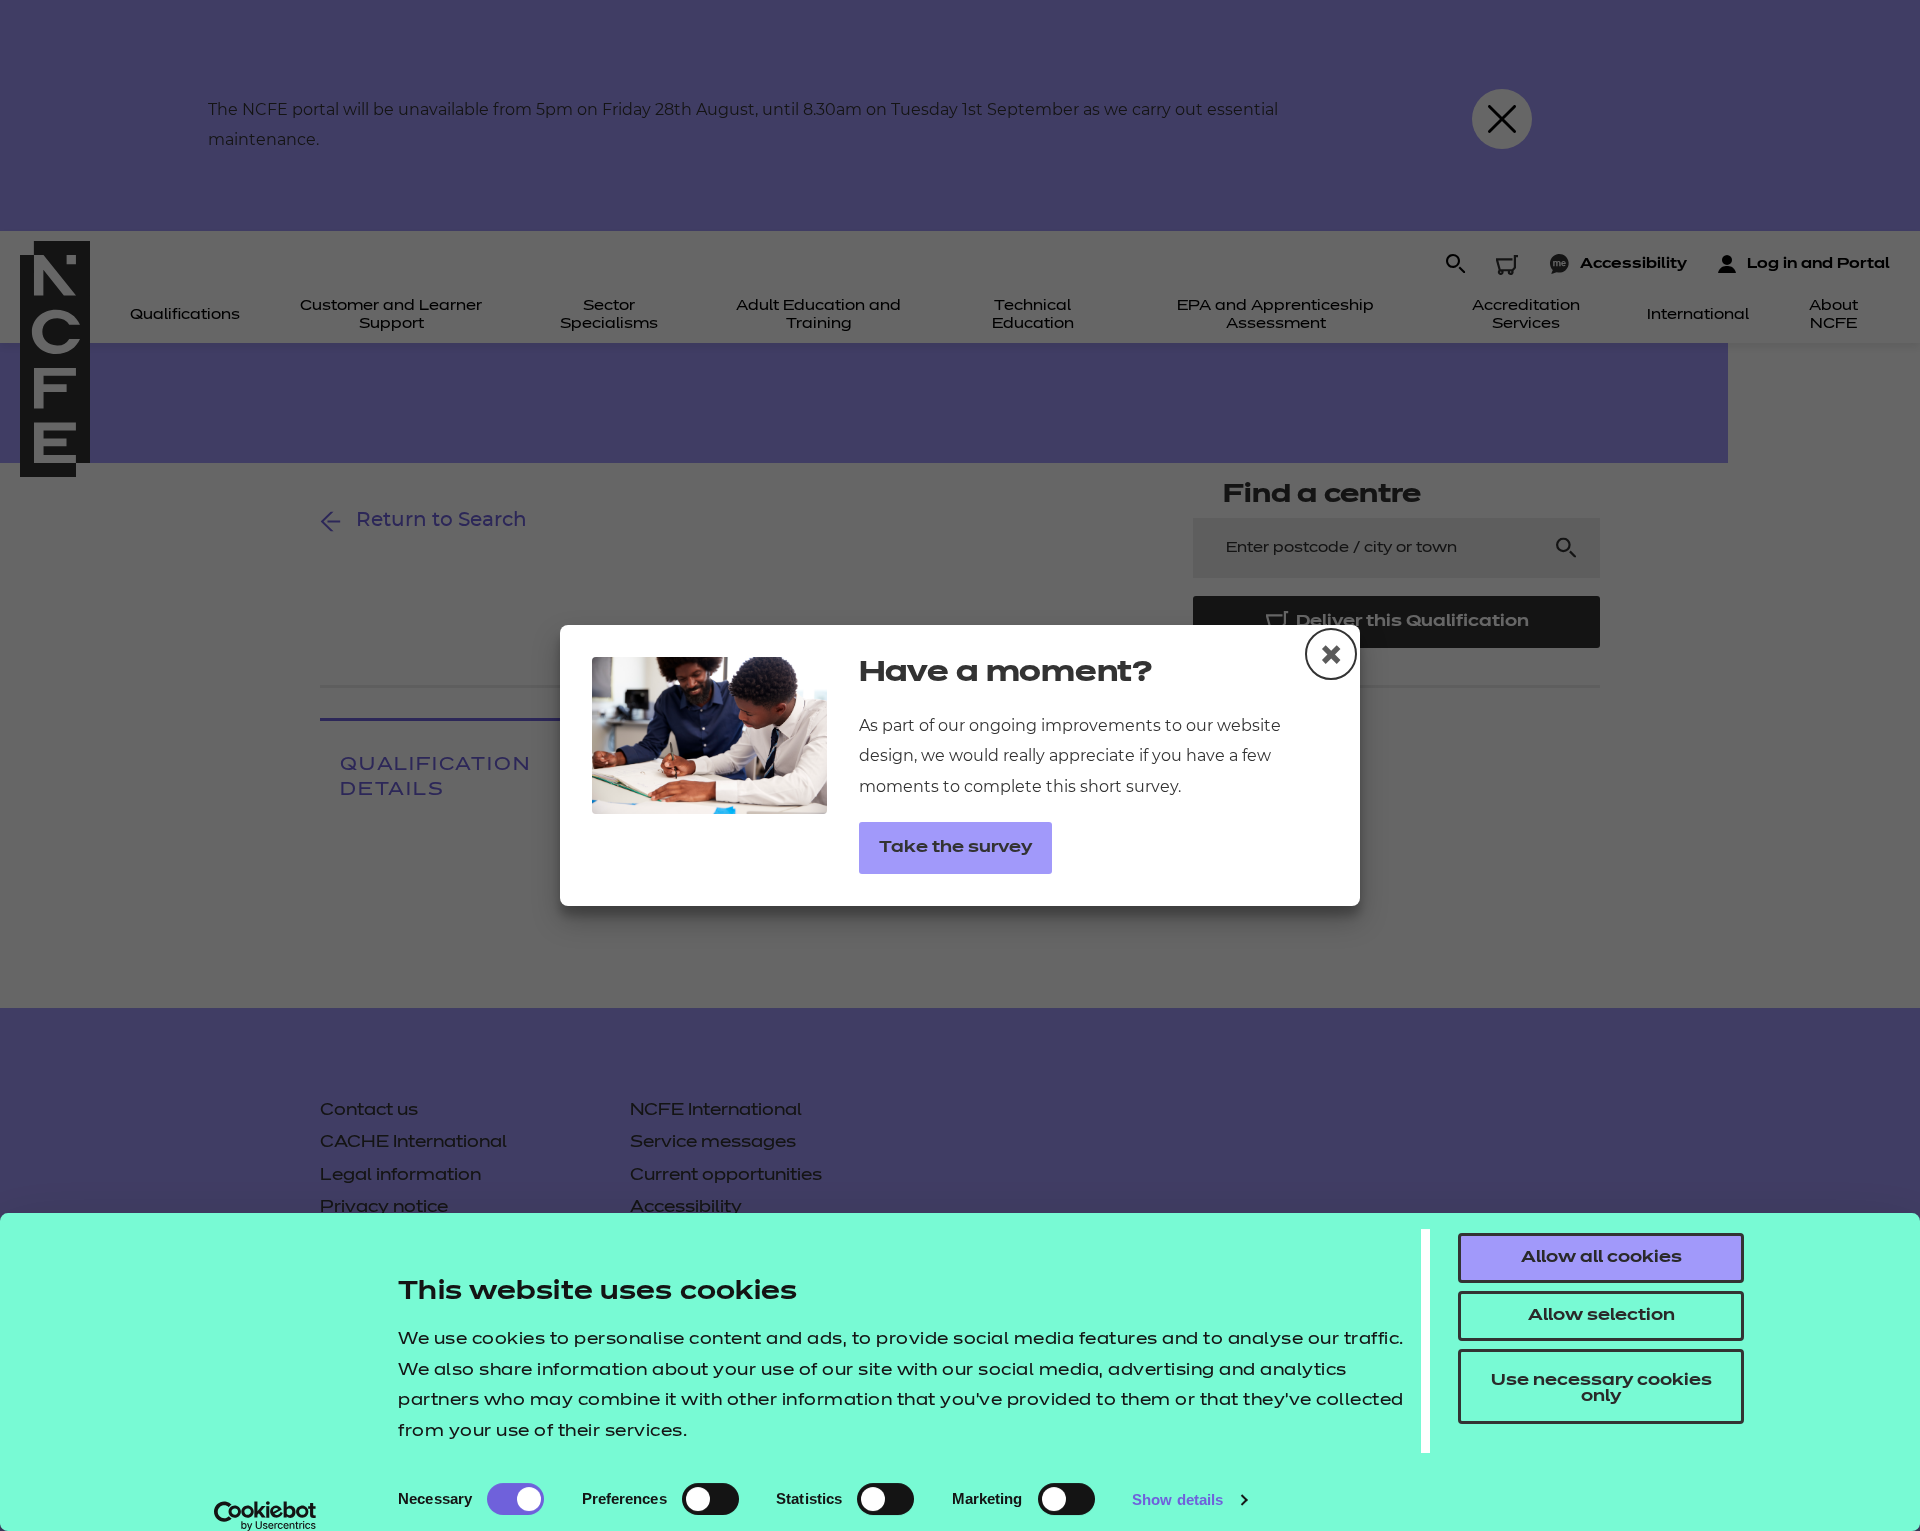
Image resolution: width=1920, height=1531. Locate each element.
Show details (1177, 1499)
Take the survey (955, 848)
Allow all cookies (1601, 1258)
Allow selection (1601, 1316)
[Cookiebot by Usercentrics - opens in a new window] (265, 1516)
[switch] (710, 1499)
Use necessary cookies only (1601, 1389)
